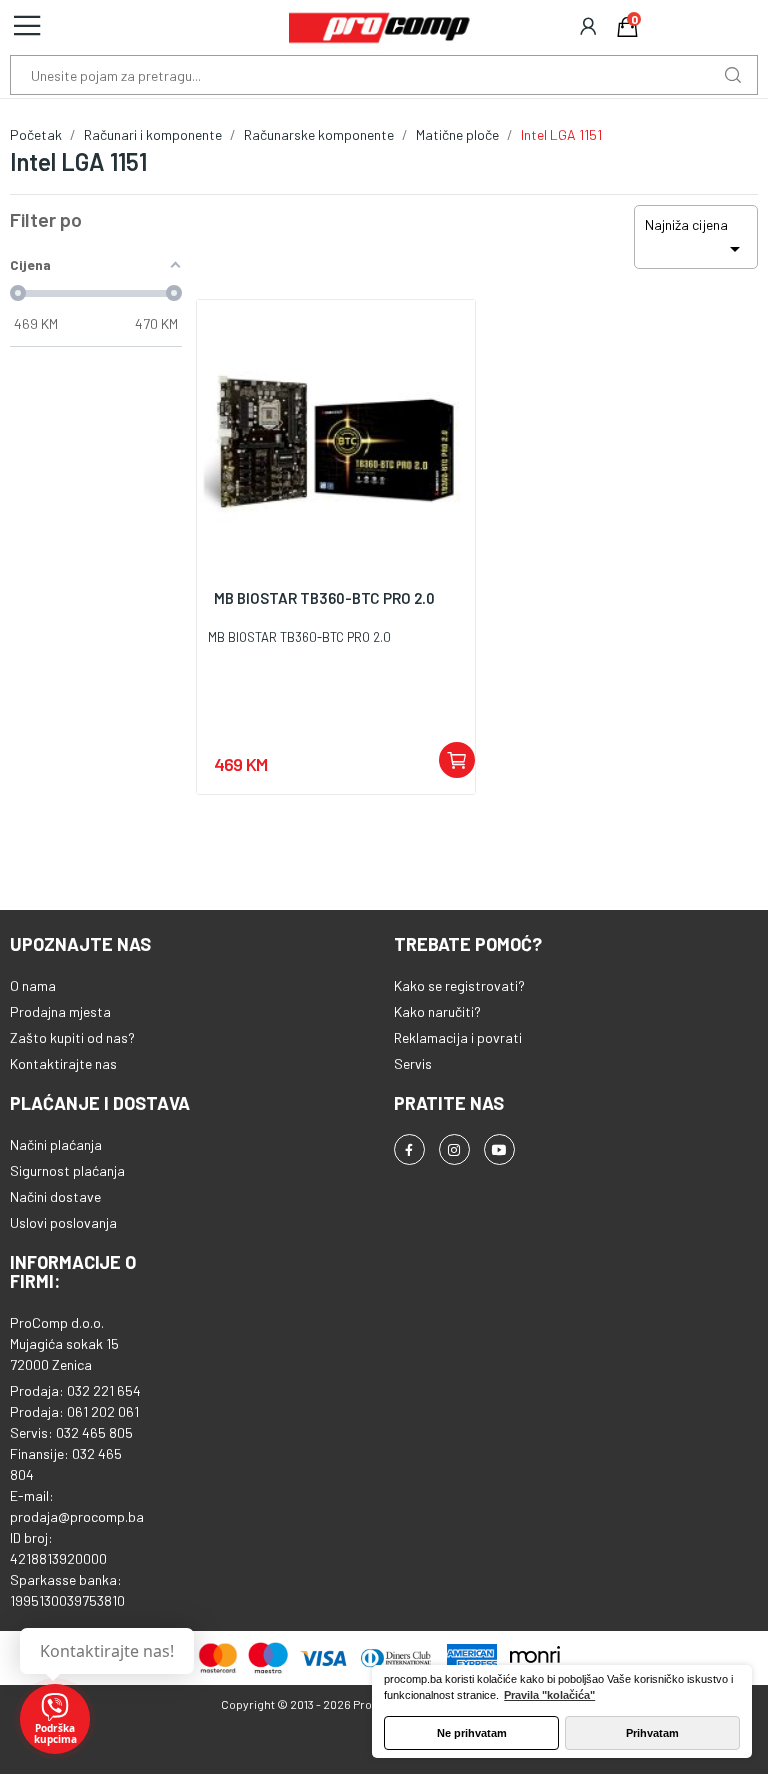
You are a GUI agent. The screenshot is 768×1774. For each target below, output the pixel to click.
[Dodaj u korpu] (457, 760)
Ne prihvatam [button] (472, 1733)
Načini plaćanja (56, 1144)
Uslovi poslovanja (63, 1222)
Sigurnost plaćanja (67, 1170)
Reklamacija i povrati (458, 1037)
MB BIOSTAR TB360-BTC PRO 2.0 (324, 598)
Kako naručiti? (437, 1011)
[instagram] (454, 1149)
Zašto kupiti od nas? (72, 1037)
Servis (413, 1063)
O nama (33, 985)
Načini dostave (55, 1196)
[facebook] (409, 1149)
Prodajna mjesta (60, 1011)
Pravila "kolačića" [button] (549, 1695)
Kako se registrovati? (459, 985)
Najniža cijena (696, 238)
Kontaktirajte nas (63, 1063)
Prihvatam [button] (652, 1733)
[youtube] (499, 1149)
